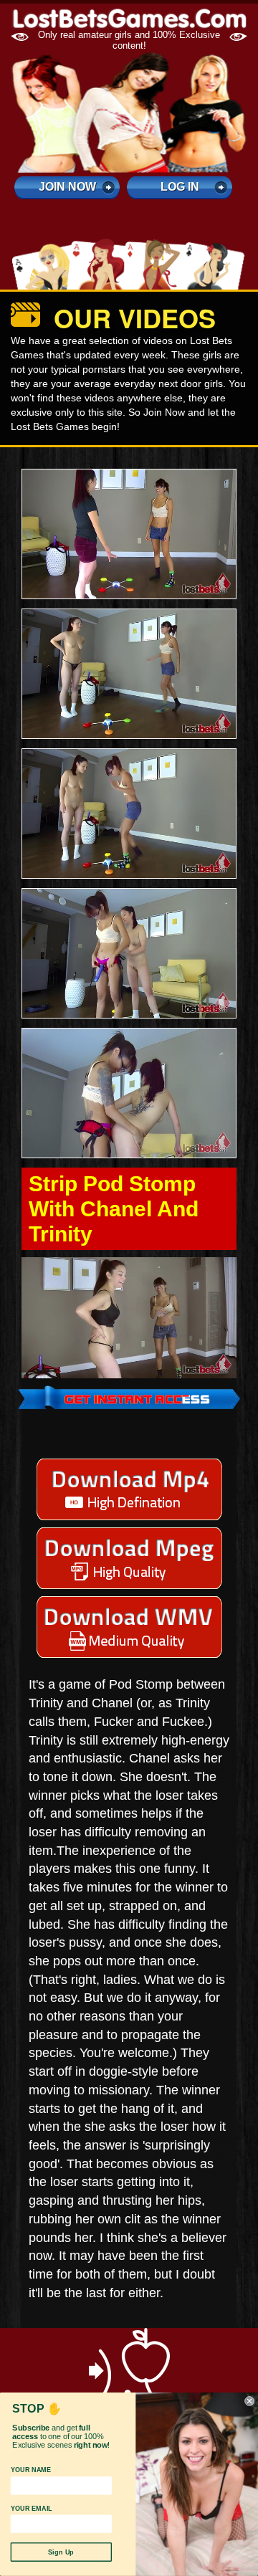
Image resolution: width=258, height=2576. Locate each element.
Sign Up (61, 2552)
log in (180, 187)
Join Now (67, 187)
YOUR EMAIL (32, 2508)
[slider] (113, 1367)
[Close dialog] (249, 2401)
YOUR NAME (31, 2470)
